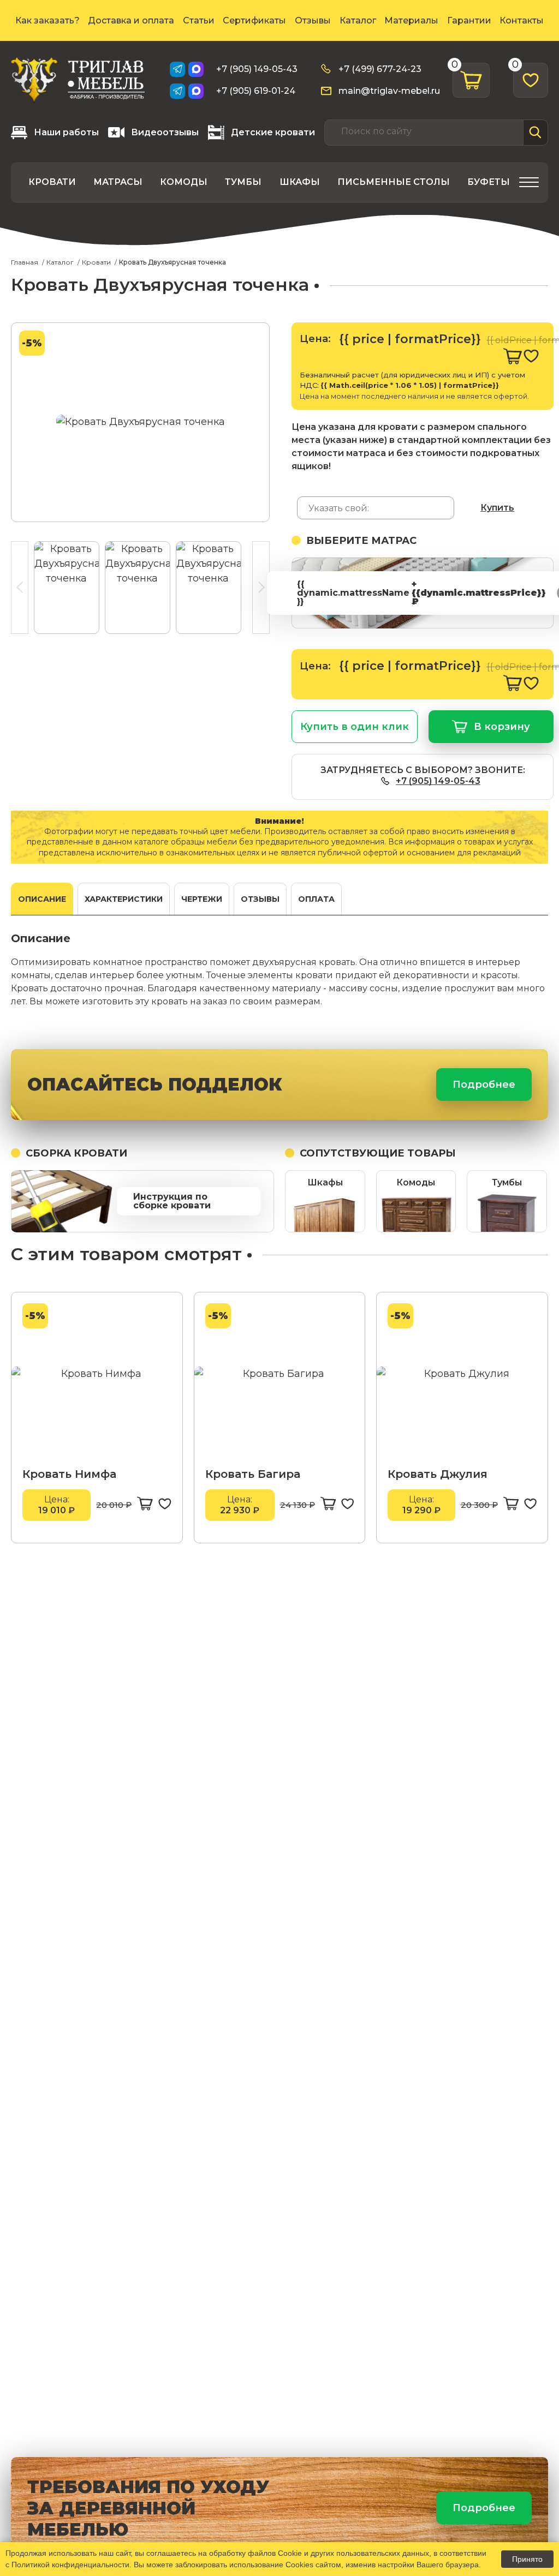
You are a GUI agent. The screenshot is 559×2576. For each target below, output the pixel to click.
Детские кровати (273, 132)
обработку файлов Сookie (255, 2553)
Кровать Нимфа (69, 1474)
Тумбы (243, 182)
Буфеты (489, 182)
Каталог (358, 20)
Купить (497, 508)
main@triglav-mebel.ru (389, 91)
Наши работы (66, 132)
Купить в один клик (355, 727)
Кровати (52, 182)
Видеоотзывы (165, 132)
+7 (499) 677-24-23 (380, 69)
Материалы (411, 20)
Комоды (184, 182)
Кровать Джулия (438, 1474)
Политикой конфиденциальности (70, 2565)
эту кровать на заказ (181, 1001)
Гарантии (469, 20)
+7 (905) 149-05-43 (257, 69)
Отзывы (313, 20)
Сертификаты (254, 20)
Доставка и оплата (131, 20)
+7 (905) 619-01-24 (256, 91)
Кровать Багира (253, 1474)
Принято (527, 2559)
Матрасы (118, 182)
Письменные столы (394, 182)
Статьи (199, 20)
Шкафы (300, 182)
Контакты (522, 20)
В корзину (502, 727)
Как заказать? (47, 20)
